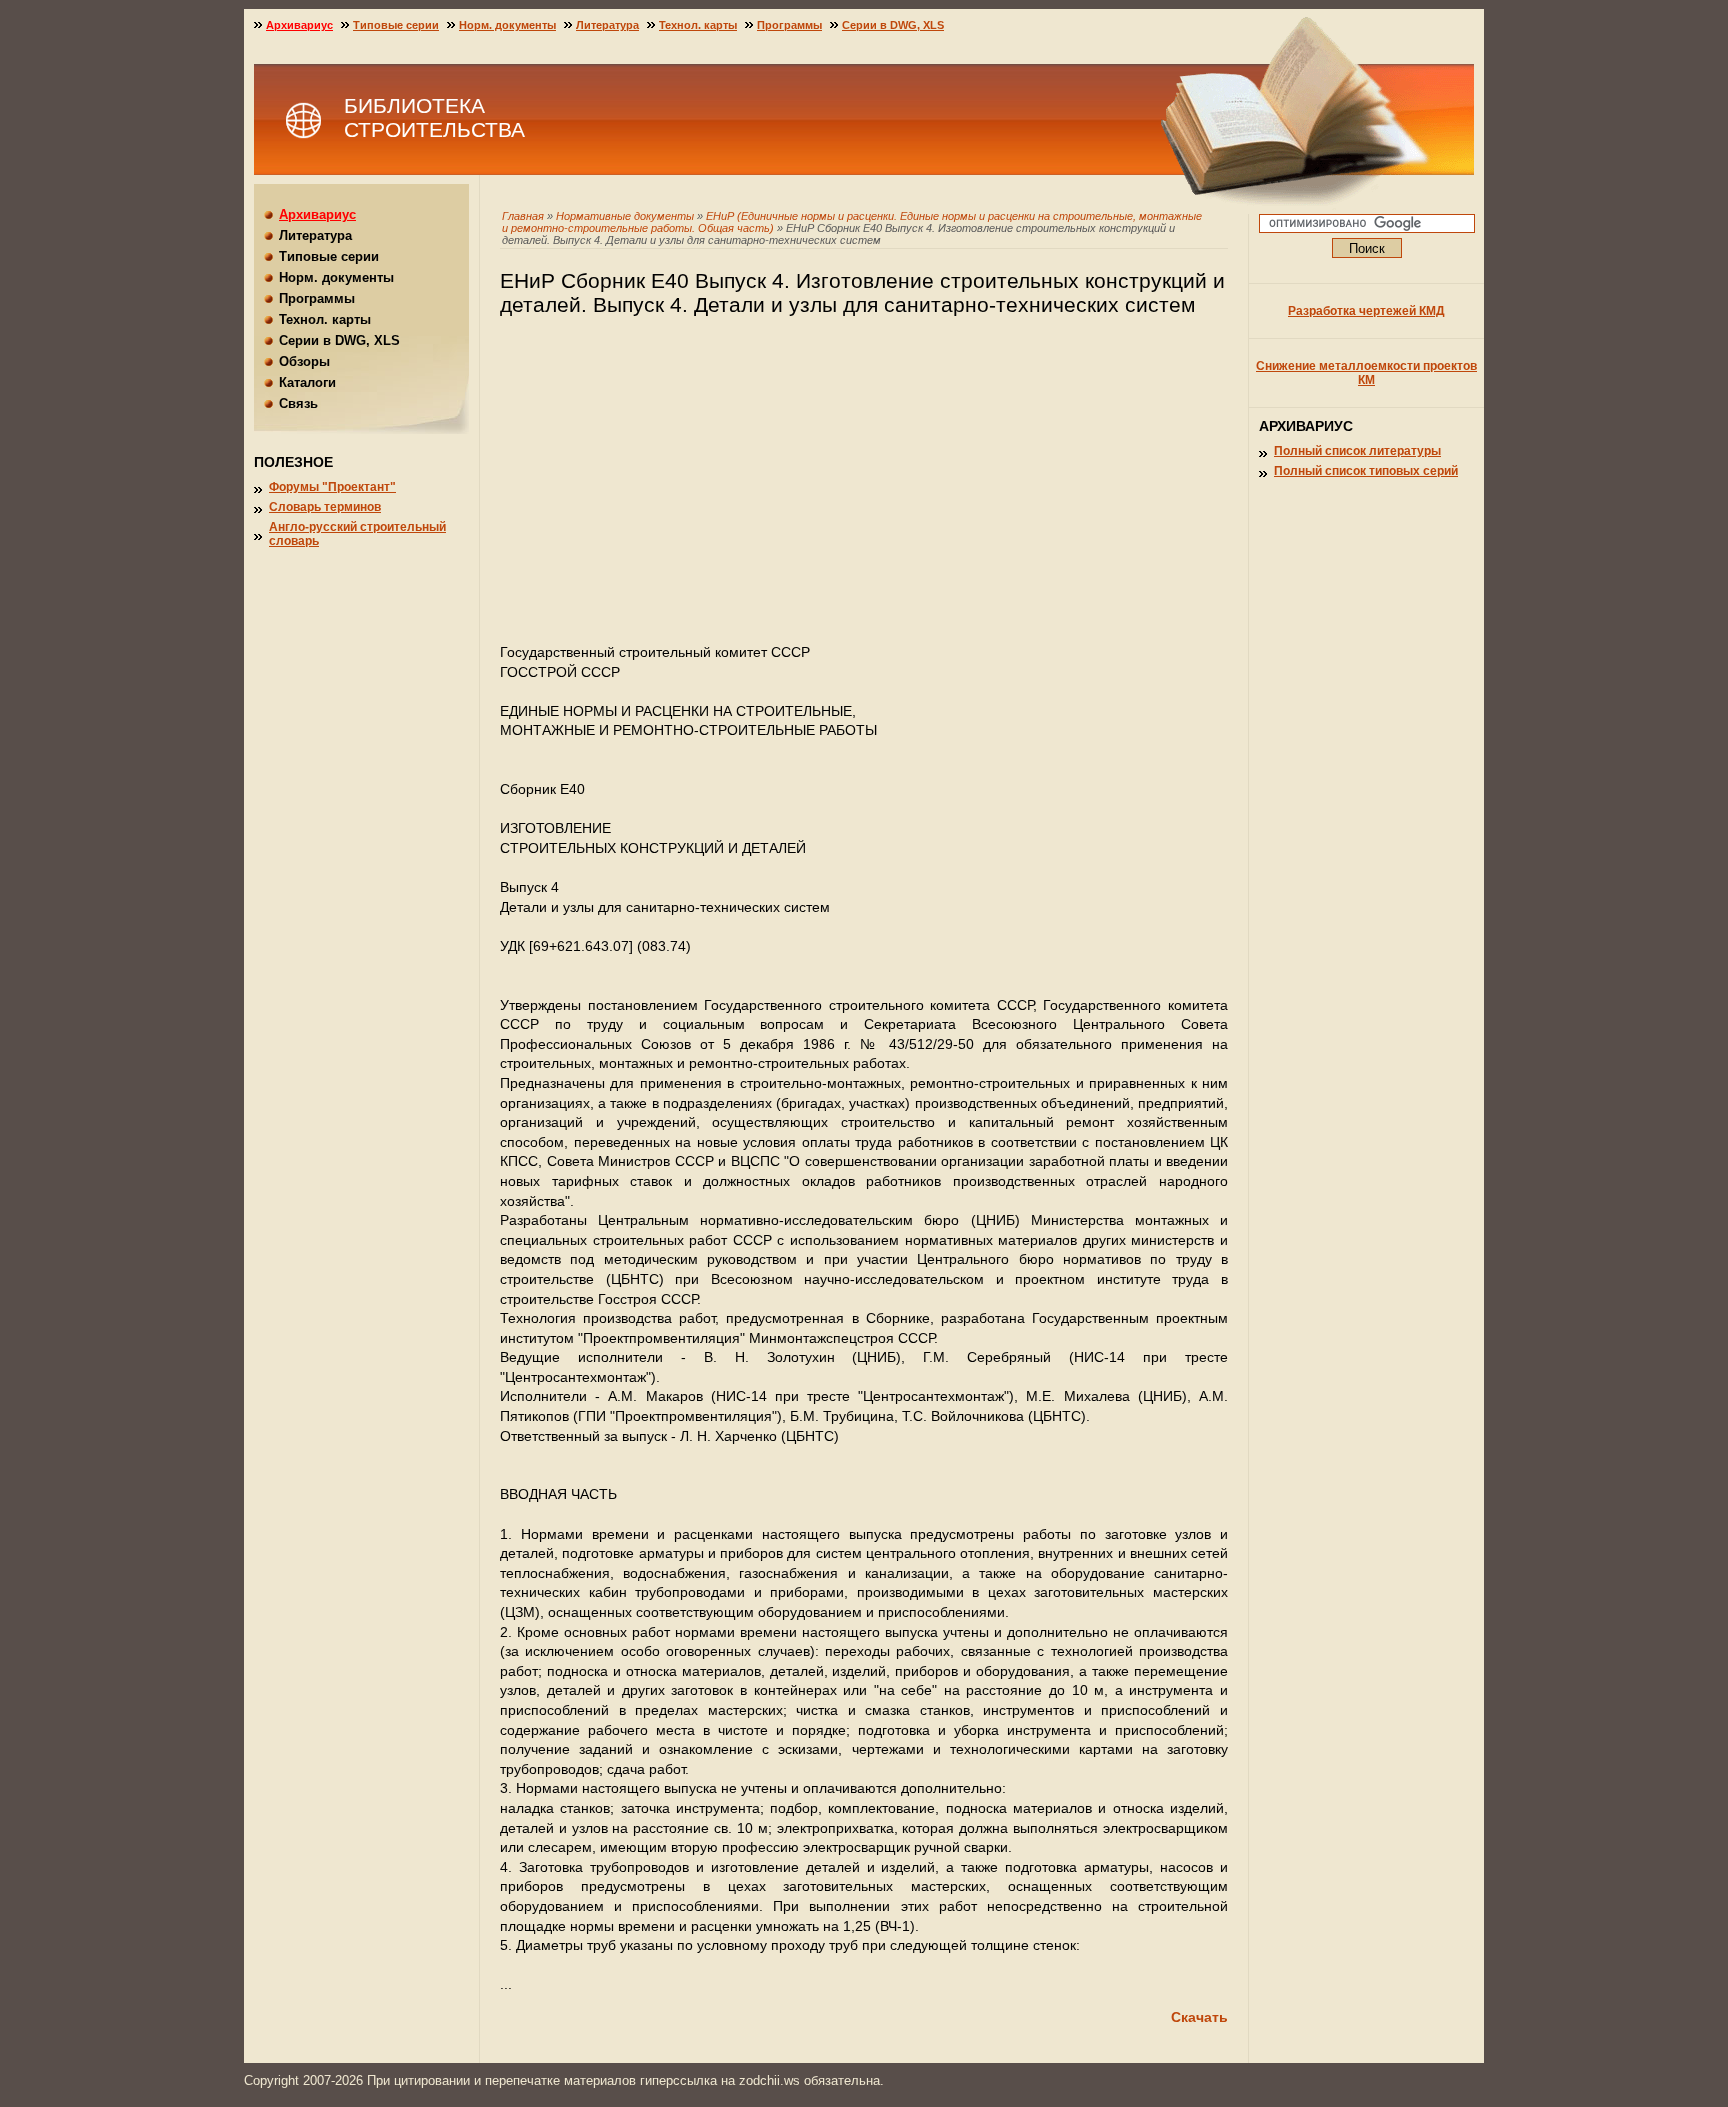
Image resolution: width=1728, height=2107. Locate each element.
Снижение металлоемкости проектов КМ (1366, 373)
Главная (523, 216)
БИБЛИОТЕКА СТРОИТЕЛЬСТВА (434, 117)
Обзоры (304, 361)
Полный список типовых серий (1366, 471)
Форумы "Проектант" (332, 487)
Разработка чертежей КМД (1366, 311)
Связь (298, 403)
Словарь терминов (325, 507)
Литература (607, 25)
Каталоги (307, 382)
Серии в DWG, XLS (893, 25)
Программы (789, 25)
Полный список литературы (1357, 451)
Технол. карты (698, 25)
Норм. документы (507, 25)
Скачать (1199, 2017)
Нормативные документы (625, 216)
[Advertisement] (864, 489)
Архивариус (299, 25)
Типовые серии (396, 25)
